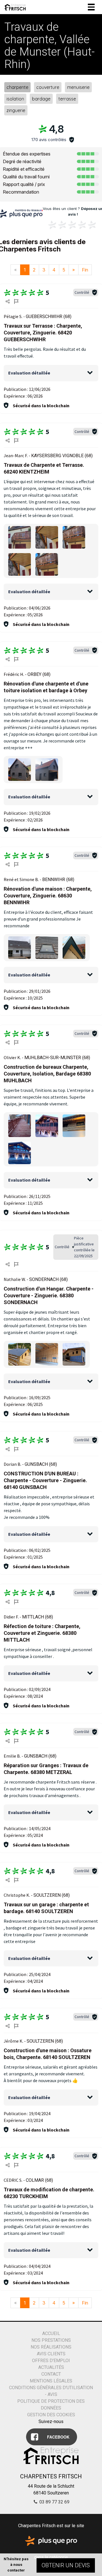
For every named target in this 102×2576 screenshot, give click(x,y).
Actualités (51, 2367)
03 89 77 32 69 (54, 2502)
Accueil (51, 2333)
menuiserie (78, 87)
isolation (15, 99)
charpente (17, 87)
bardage (41, 99)
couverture (48, 87)
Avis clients (51, 2354)
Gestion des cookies (51, 2415)
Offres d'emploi (51, 2361)
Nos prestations (51, 2340)
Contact (51, 2374)
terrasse (67, 99)
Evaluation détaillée (29, 373)
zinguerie (16, 110)
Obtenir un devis (66, 2565)
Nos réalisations (51, 2347)
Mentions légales (51, 2381)
